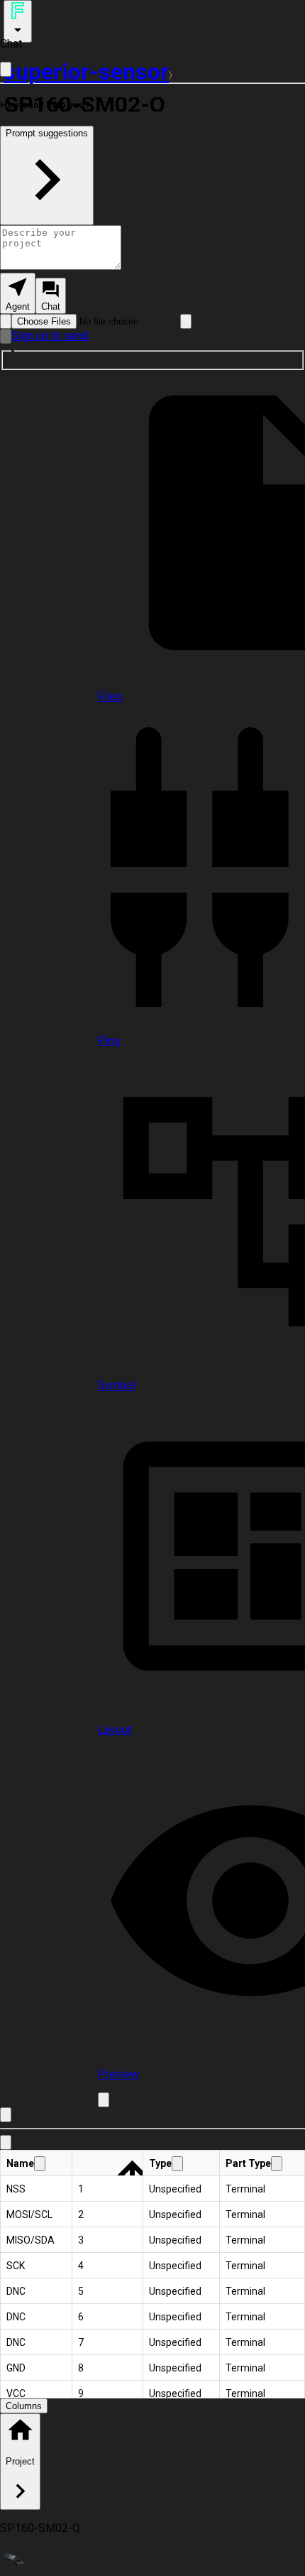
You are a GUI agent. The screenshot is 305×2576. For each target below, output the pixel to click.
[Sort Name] (40, 2164)
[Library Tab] (6, 2142)
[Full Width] (6, 69)
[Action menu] (18, 21)
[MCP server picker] (186, 321)
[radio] (18, 293)
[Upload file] (6, 321)
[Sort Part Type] (277, 2164)
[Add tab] (104, 2100)
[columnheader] (37, 2163)
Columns (24, 2406)
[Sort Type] (177, 2164)
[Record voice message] (6, 336)
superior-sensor (86, 72)
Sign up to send (50, 336)
